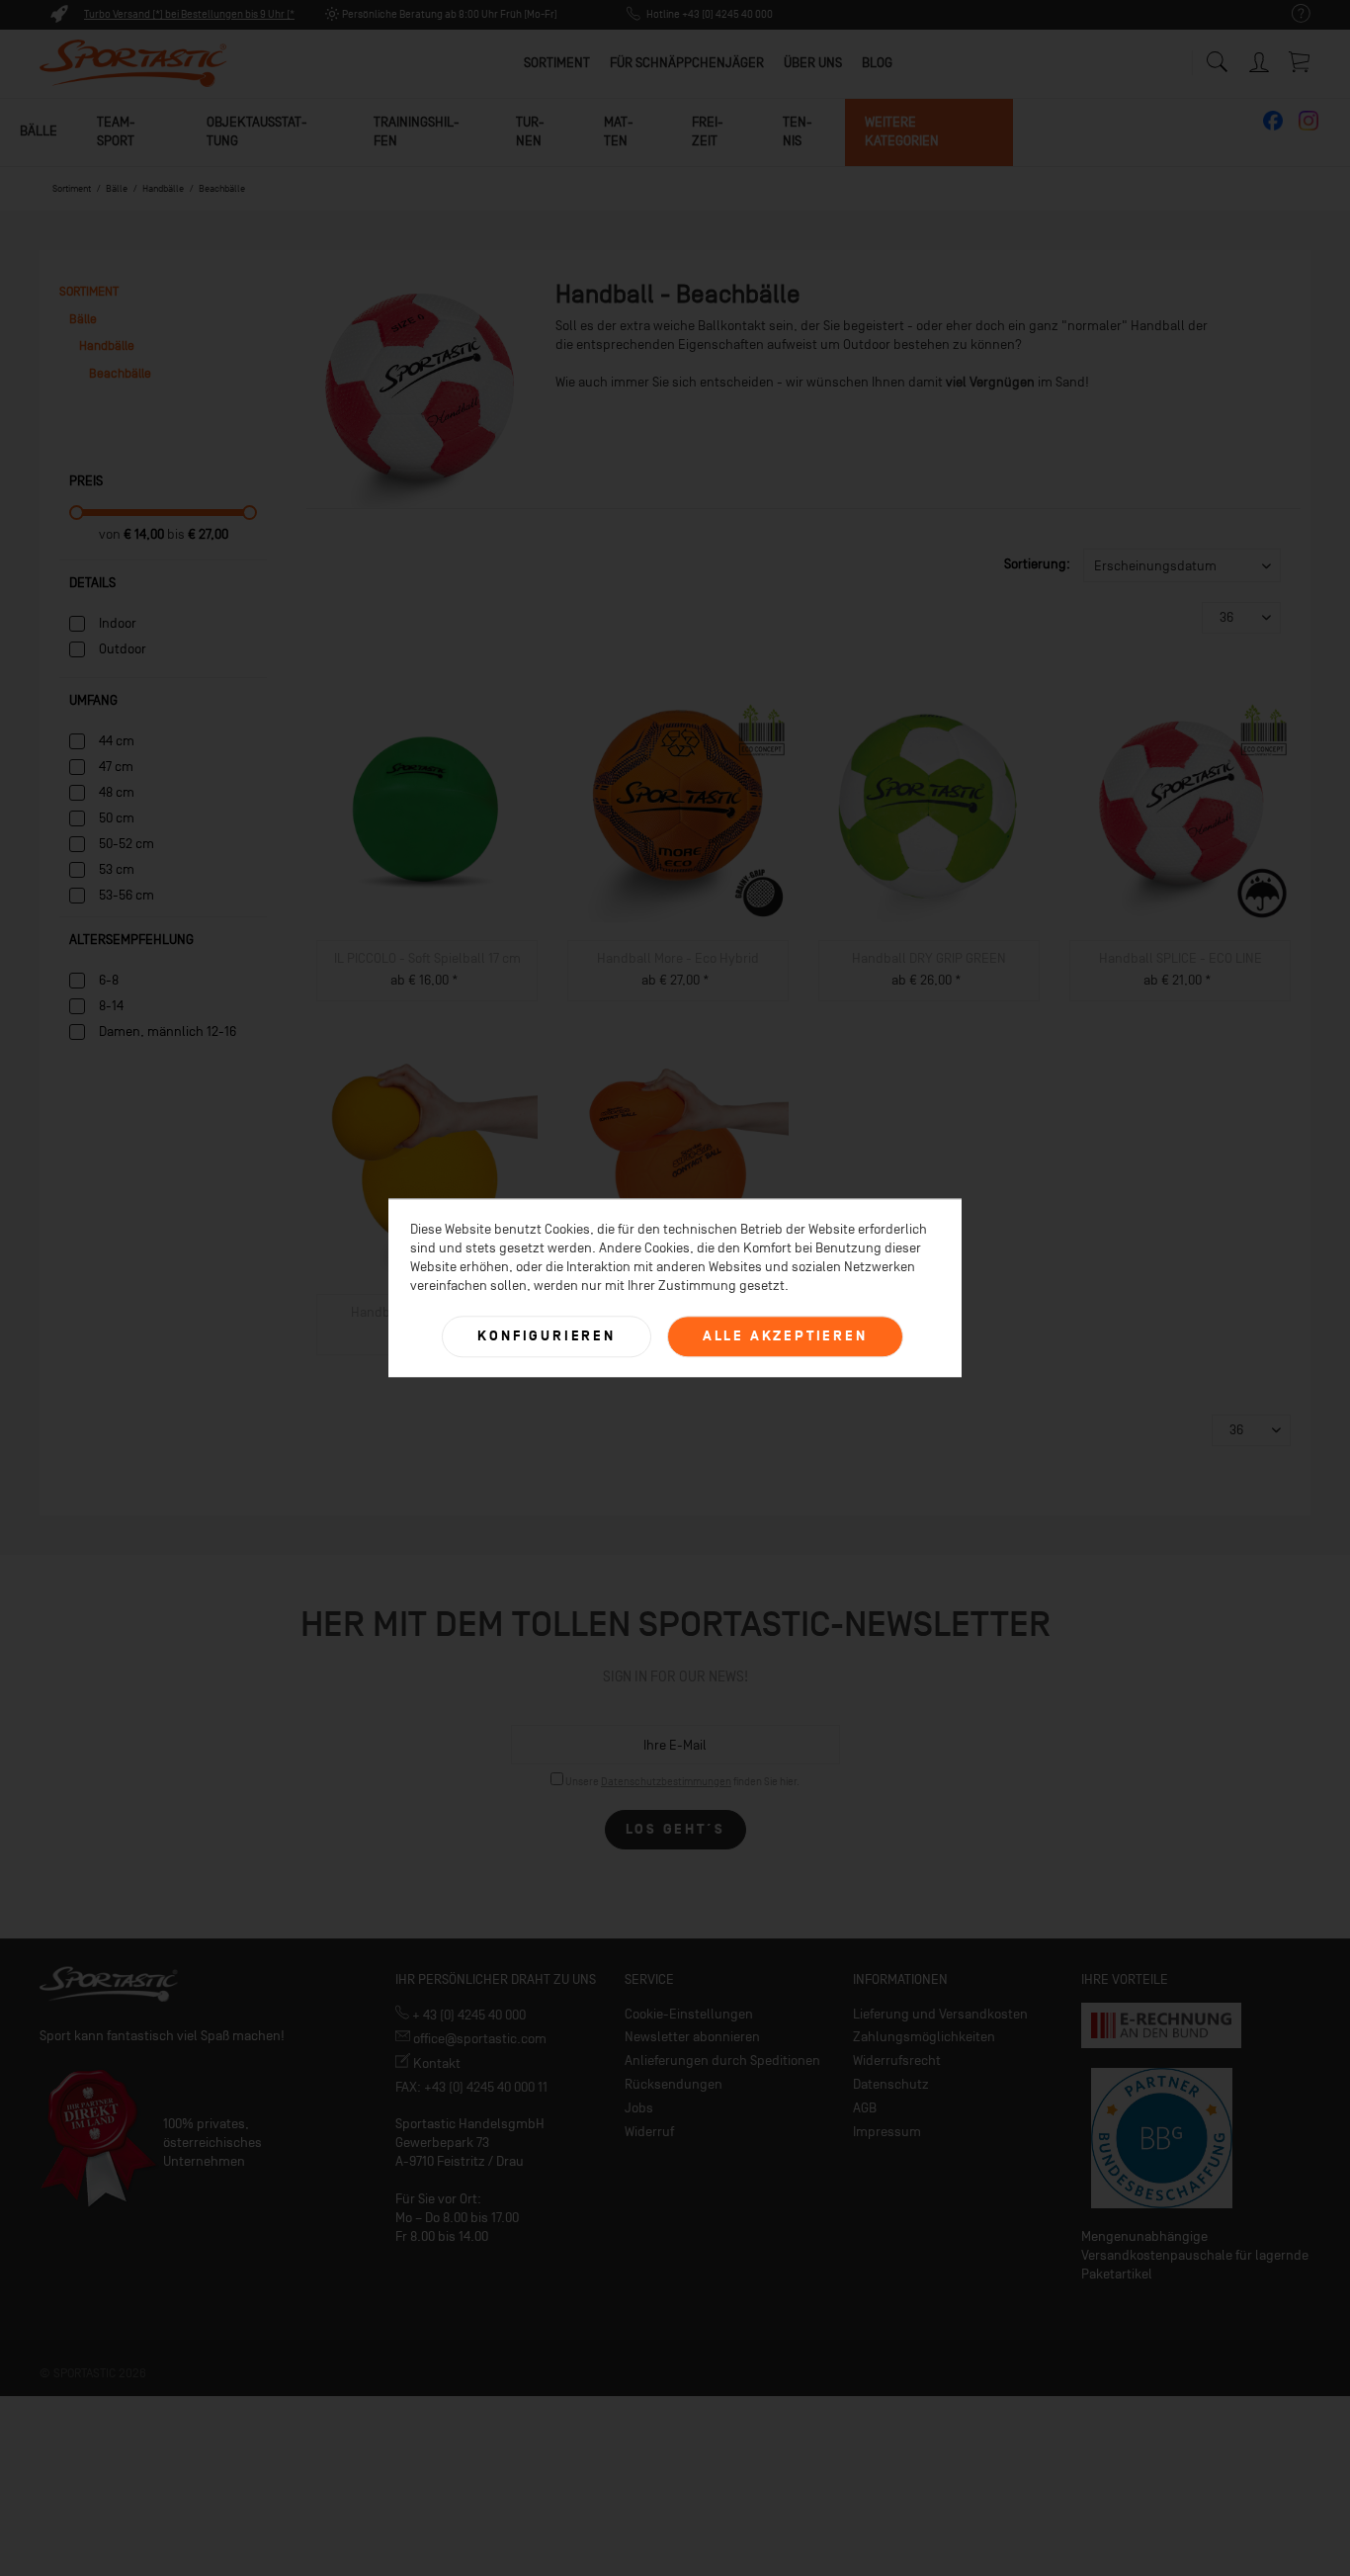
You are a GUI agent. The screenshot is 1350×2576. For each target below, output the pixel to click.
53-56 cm (127, 895)
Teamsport (116, 131)
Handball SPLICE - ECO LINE (1181, 958)
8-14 (111, 1006)
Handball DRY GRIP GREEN (929, 958)
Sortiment (89, 291)
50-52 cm (127, 844)
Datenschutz (891, 2084)
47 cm (116, 767)
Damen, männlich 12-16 (168, 1031)
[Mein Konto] (1261, 59)
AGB (865, 2108)
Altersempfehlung (131, 940)
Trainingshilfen (417, 131)
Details (92, 583)
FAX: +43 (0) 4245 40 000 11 (471, 2087)
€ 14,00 (145, 534)
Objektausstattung (257, 131)
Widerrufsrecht (897, 2061)
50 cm (117, 818)
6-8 (109, 980)
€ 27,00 (208, 534)
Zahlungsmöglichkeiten (924, 2037)
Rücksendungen (674, 2084)
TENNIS (798, 131)
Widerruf (649, 2132)
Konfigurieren (546, 1336)
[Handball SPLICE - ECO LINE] (1180, 812)
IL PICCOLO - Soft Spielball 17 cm (427, 958)
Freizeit (708, 131)
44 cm (117, 741)
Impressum (887, 2132)
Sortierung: (1037, 564)
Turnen (530, 131)
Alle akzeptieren (785, 1336)
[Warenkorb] (1301, 61)
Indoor (118, 623)
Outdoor (123, 649)
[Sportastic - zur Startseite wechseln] (133, 64)
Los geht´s (675, 1829)
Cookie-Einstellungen (689, 2014)
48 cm (117, 792)
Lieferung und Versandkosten (940, 2014)
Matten (619, 131)
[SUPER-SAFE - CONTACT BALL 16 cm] (678, 1165)
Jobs (639, 2108)
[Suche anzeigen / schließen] (1217, 57)
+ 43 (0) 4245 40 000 (467, 2015)
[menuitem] (1291, 14)
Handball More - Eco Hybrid (678, 958)
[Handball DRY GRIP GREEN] (929, 812)
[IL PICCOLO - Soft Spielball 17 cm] (427, 812)
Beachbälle (120, 373)
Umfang (93, 700)
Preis (86, 481)
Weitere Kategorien (902, 131)
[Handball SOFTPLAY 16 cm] (427, 1165)
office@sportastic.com (478, 2039)
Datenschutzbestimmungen (666, 1782)
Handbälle (107, 345)
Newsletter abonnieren (692, 2037)
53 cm (117, 869)
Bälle (39, 131)
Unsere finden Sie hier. (682, 1782)
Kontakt (435, 2063)
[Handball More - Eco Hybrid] (678, 812)
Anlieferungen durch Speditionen (722, 2061)
